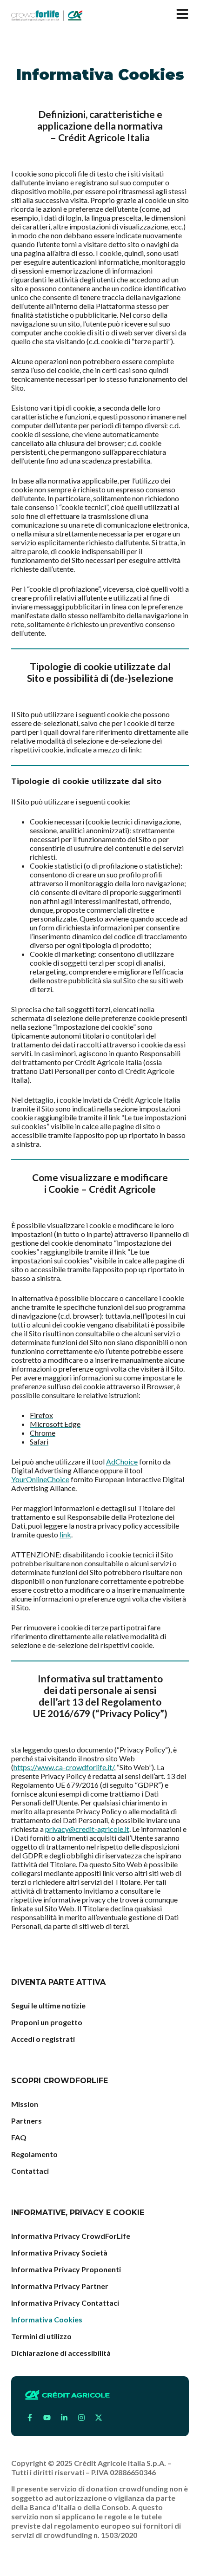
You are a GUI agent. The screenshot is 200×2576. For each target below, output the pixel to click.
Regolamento (34, 2154)
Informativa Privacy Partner (60, 2286)
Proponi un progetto (47, 2022)
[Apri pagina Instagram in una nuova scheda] (81, 2418)
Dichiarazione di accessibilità (61, 2353)
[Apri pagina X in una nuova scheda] (99, 2418)
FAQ (19, 2137)
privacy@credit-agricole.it (87, 1829)
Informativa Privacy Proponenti (66, 2269)
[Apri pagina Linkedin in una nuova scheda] (64, 2418)
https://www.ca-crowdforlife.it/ (64, 1767)
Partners (27, 2121)
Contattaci (30, 2171)
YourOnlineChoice (40, 1479)
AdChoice (122, 1461)
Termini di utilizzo (41, 2336)
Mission (25, 2104)
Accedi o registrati (43, 2039)
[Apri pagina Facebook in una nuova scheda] (30, 2418)
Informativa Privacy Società (59, 2252)
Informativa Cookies (47, 2319)
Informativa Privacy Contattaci (65, 2303)
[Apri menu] (182, 14)
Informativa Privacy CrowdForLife (71, 2236)
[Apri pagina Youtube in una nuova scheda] (47, 2418)
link (65, 1534)
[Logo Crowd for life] (47, 15)
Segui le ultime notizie (48, 2005)
